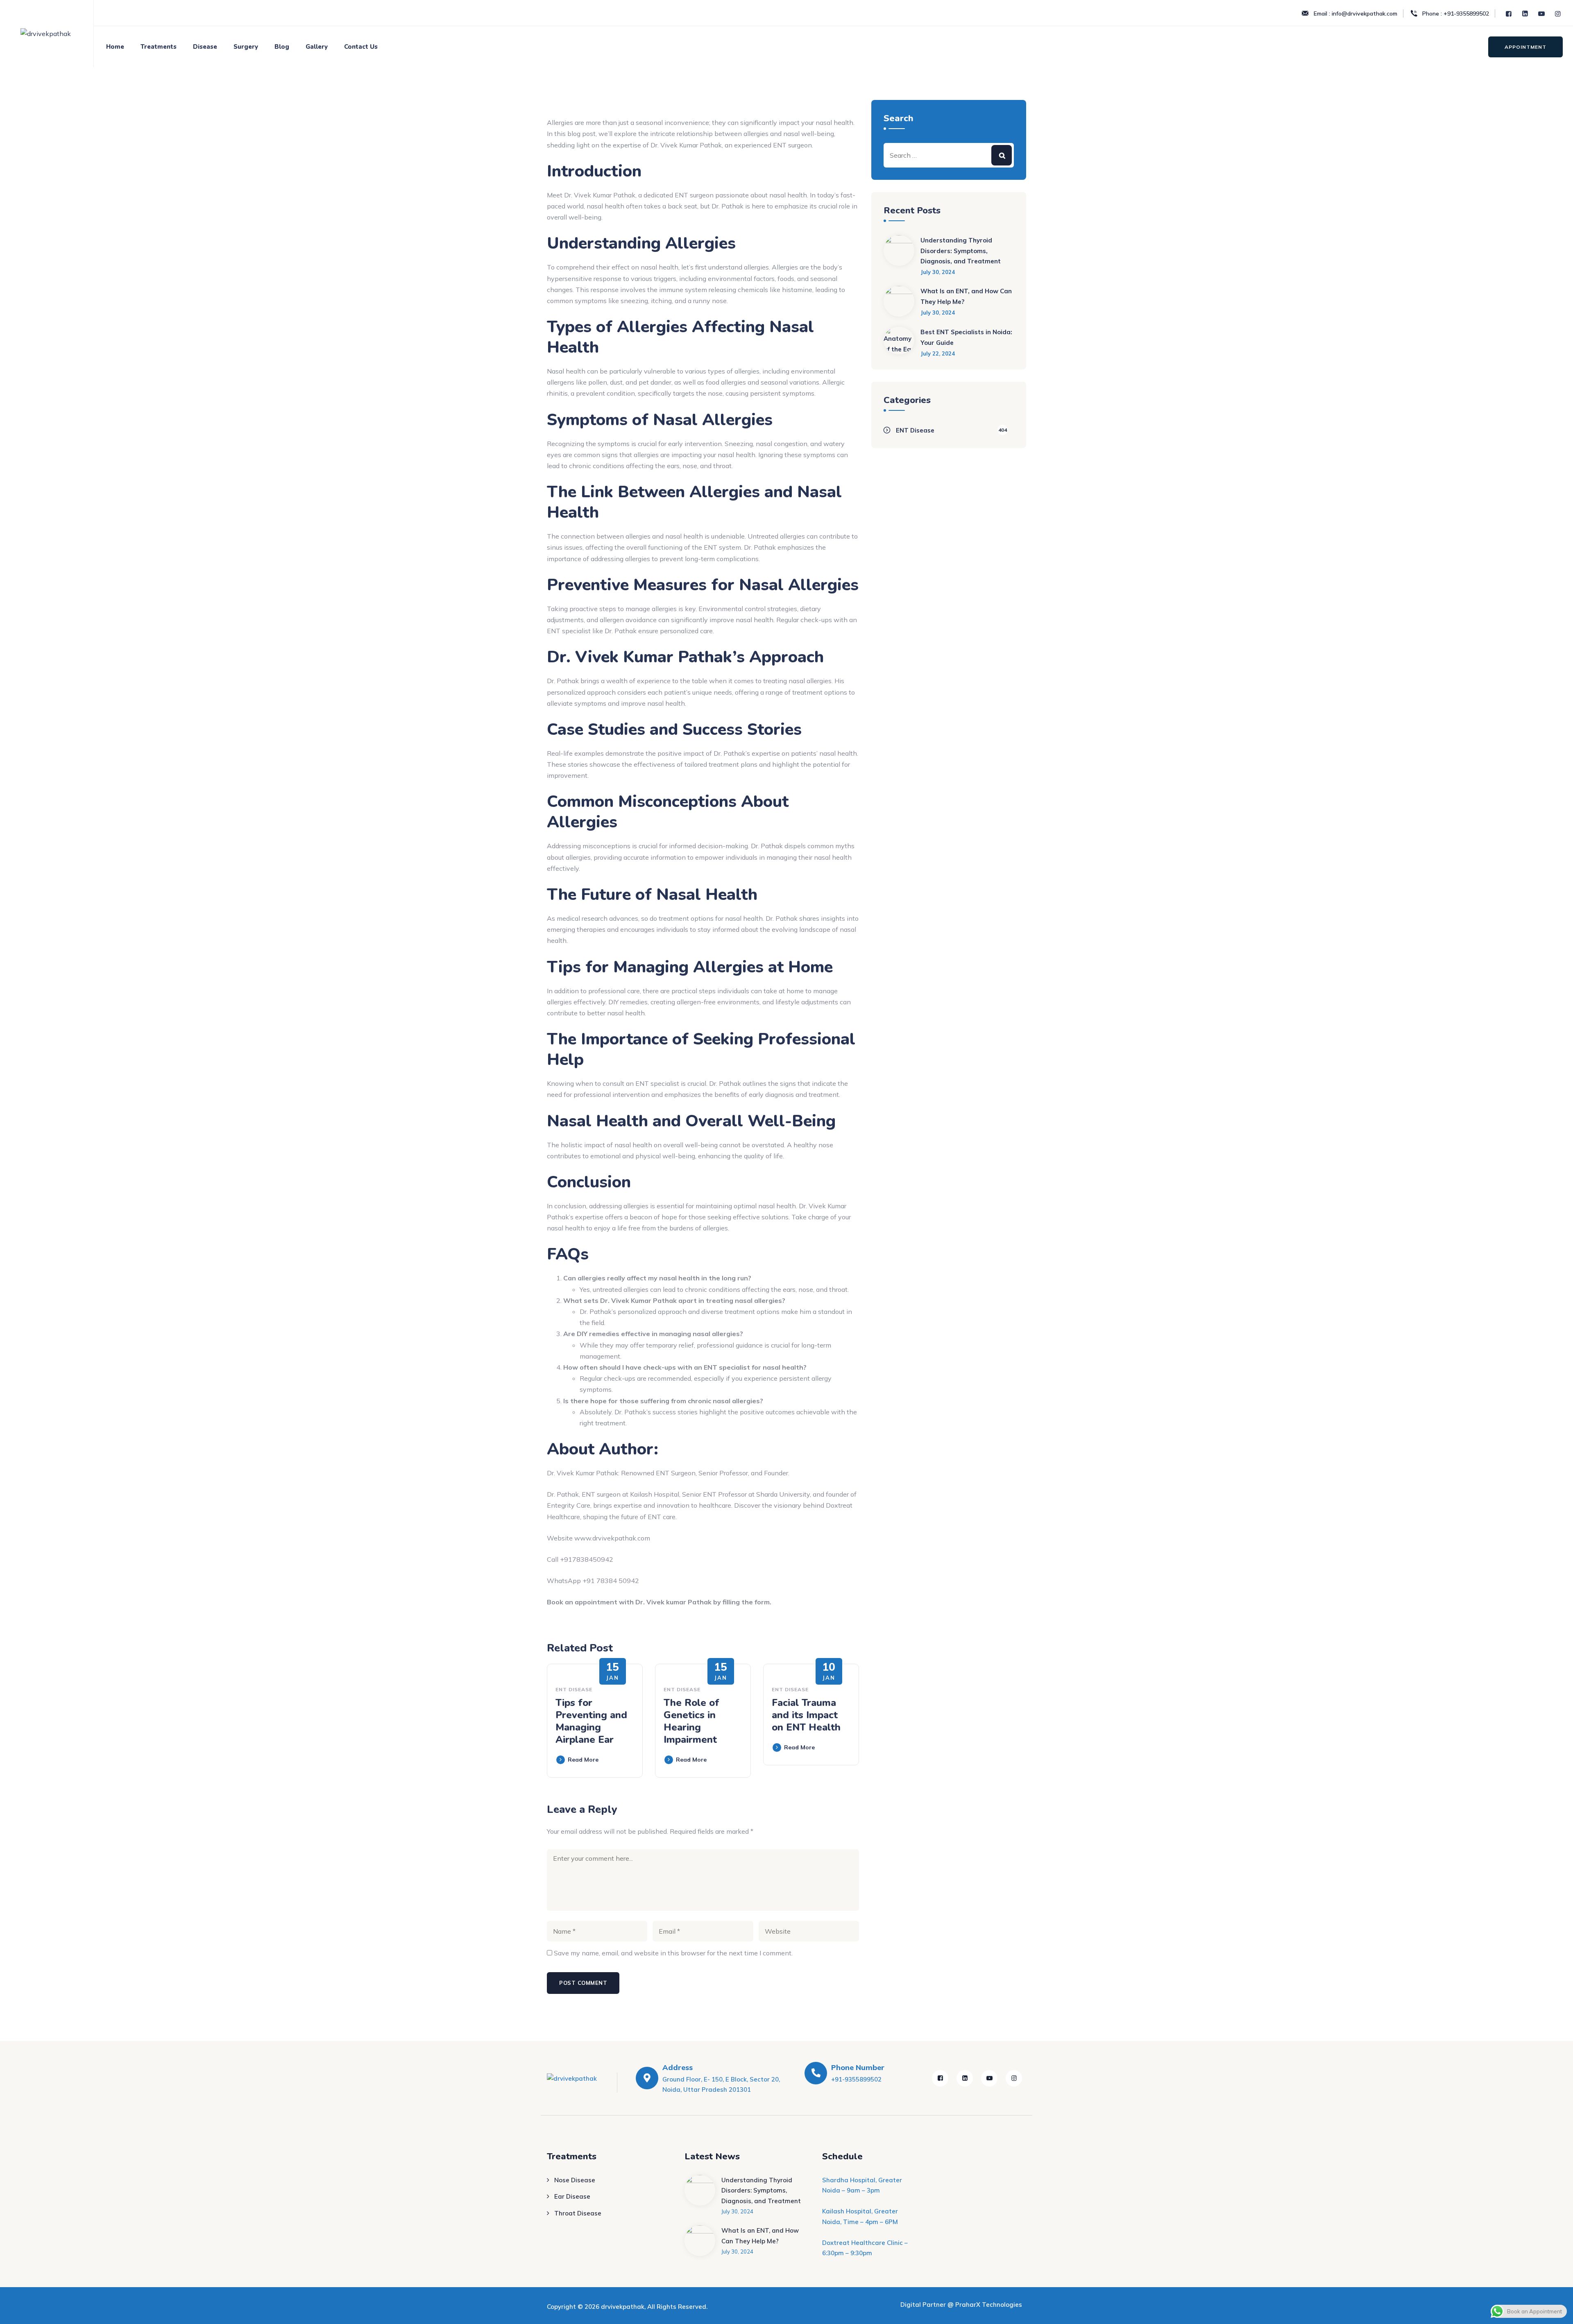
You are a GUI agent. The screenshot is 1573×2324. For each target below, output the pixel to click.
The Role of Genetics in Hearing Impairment (691, 1721)
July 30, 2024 (938, 272)
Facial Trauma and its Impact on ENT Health (806, 1715)
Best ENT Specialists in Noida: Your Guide (966, 337)
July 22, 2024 (938, 353)
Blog (282, 47)
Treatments (159, 47)
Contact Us (361, 47)
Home (115, 47)
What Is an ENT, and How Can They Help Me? (966, 296)
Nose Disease (575, 2180)
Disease (205, 47)
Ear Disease (572, 2196)
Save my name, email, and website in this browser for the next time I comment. (673, 1953)
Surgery (246, 47)
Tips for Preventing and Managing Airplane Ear (591, 1721)
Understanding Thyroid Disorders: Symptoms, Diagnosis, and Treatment (961, 251)
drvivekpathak (623, 2307)
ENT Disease (574, 1689)
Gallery (317, 47)
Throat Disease (578, 2213)
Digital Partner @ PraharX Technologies (961, 2305)
